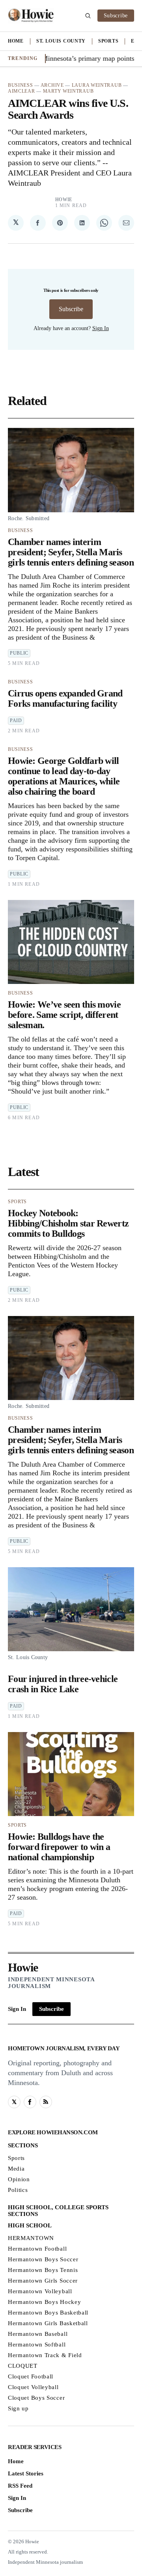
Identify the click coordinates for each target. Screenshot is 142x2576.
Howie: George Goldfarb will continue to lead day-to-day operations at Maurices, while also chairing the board (64, 776)
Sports (108, 41)
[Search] (88, 16)
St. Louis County (61, 41)
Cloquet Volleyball (33, 2387)
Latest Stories (26, 2473)
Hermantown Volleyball (40, 2291)
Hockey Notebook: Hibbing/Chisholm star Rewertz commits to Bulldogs (68, 1223)
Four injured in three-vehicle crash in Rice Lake (63, 1684)
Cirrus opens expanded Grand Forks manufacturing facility (65, 698)
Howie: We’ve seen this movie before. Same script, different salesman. (64, 1015)
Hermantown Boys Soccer (43, 2259)
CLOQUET (23, 2366)
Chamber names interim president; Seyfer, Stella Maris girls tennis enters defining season (71, 552)
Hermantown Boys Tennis (43, 2270)
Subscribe (116, 16)
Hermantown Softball (37, 2345)
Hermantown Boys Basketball (48, 2313)
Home (16, 41)
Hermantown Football (37, 2249)
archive (52, 85)
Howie (64, 200)
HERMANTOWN (31, 2238)
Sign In (101, 328)
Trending (23, 58)
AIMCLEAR (21, 91)
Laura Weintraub (97, 85)
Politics (18, 2190)
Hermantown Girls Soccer (43, 2281)
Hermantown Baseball (38, 2334)
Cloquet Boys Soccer (36, 2398)
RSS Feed (20, 2486)
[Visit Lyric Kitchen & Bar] (31, 16)
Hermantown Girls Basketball (48, 2323)
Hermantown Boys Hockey (44, 2302)
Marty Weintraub (68, 91)
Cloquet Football (31, 2376)
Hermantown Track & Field (45, 2355)
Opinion (19, 2179)
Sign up (18, 2408)
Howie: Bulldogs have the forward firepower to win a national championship (59, 1847)
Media (16, 2169)
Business (21, 85)
